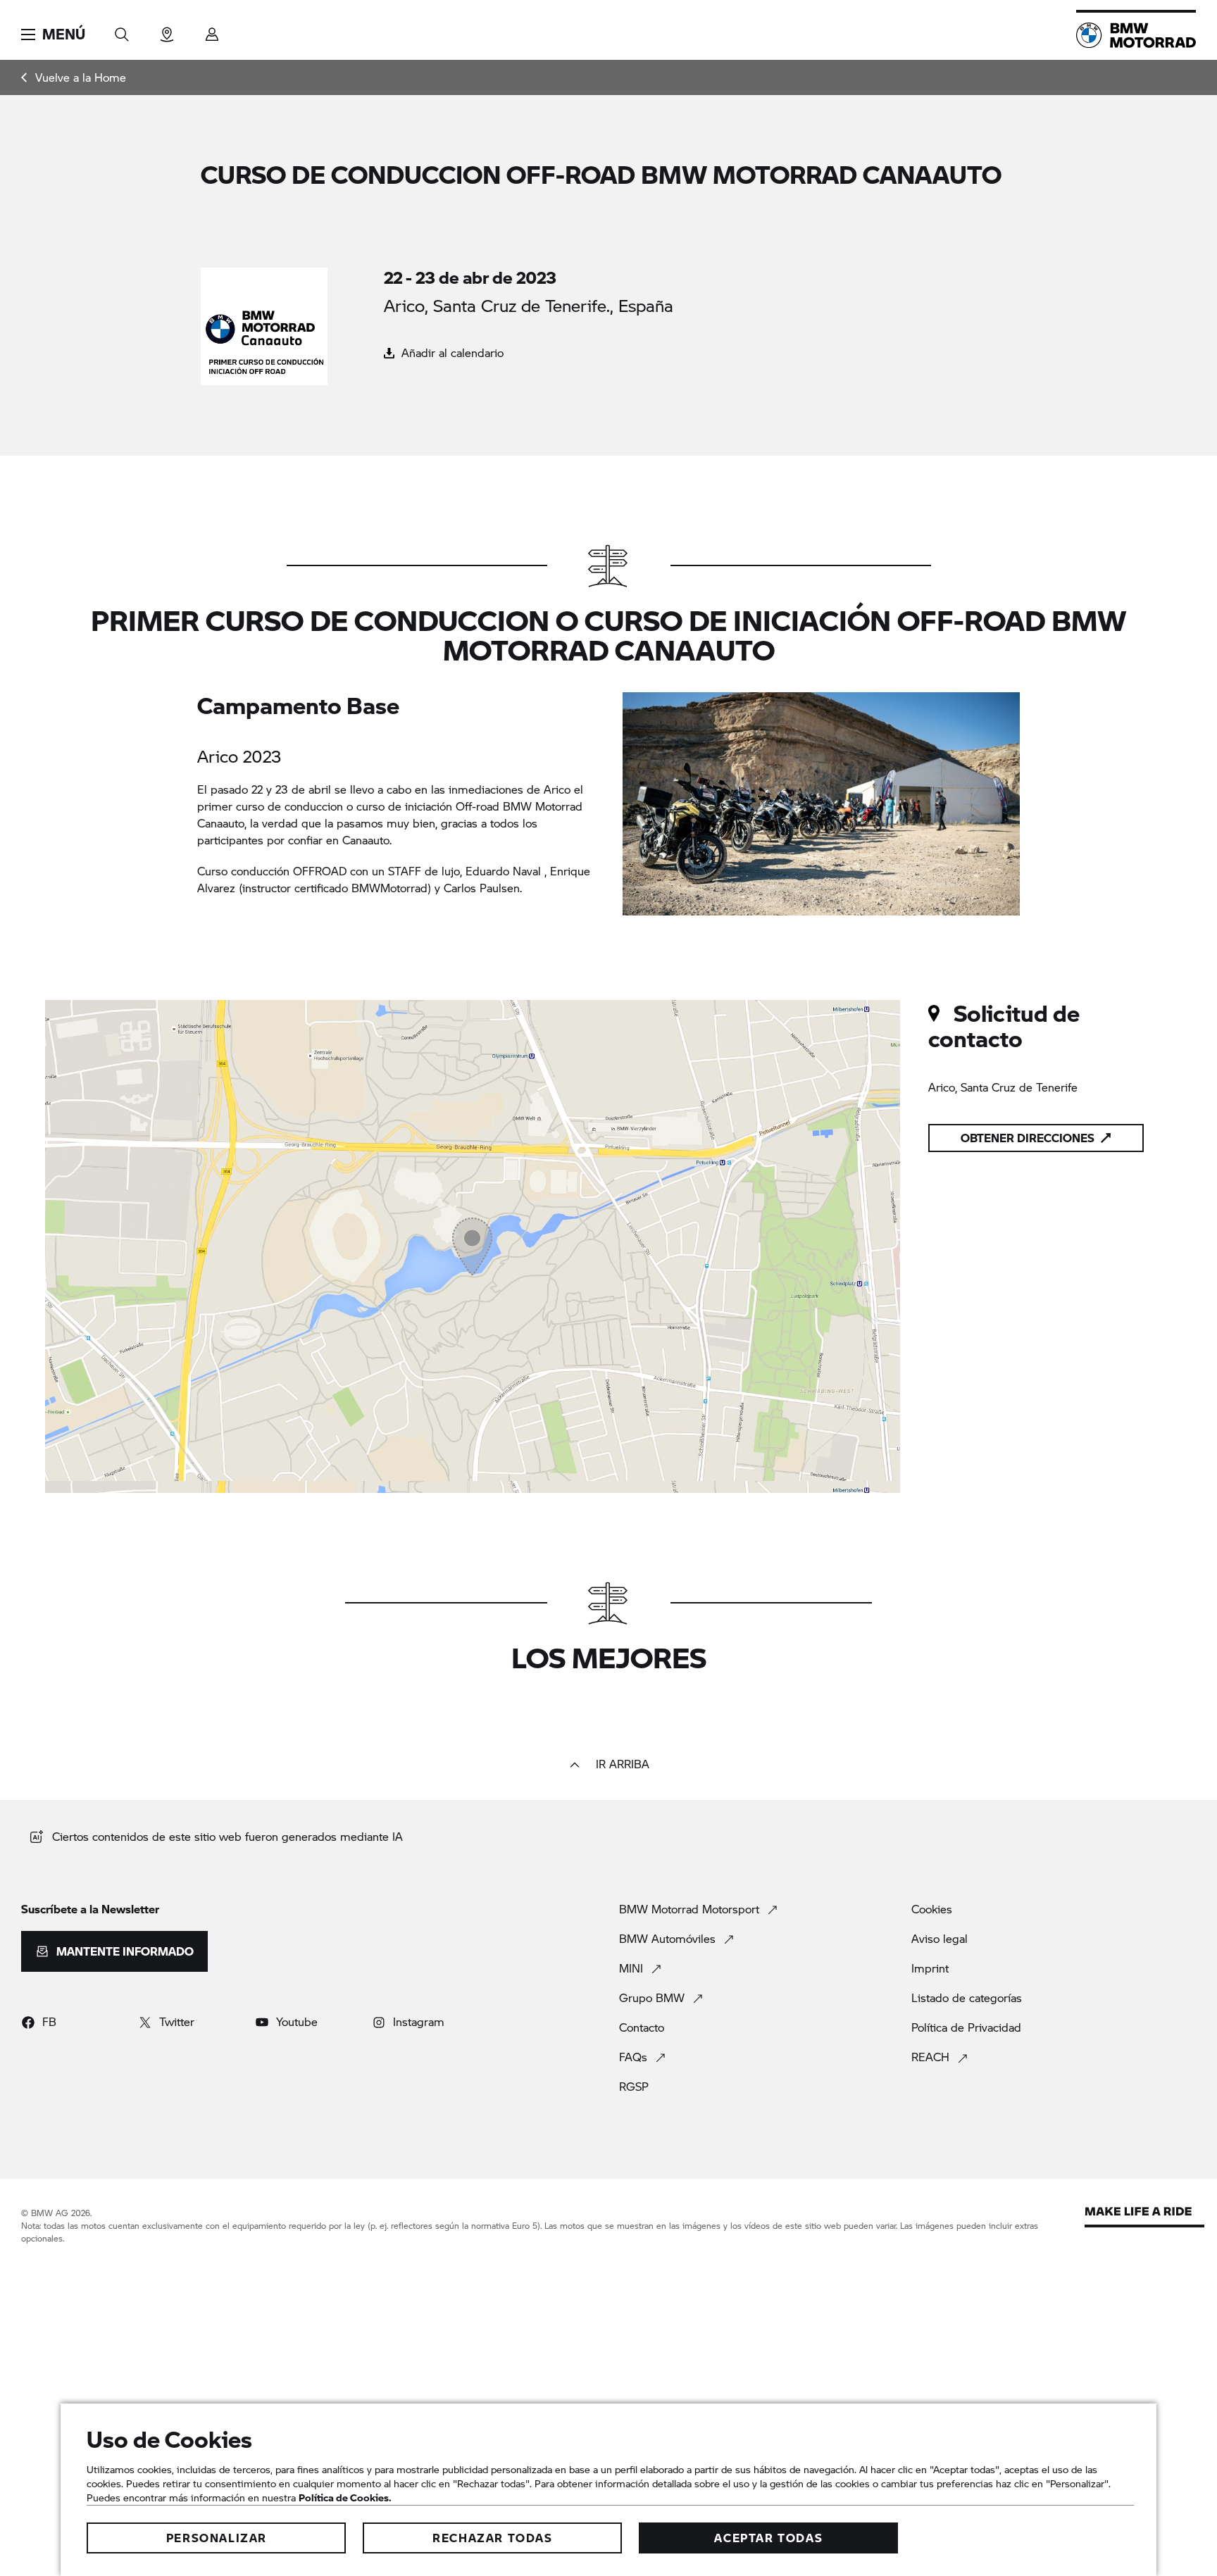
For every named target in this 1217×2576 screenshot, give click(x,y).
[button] (53, 35)
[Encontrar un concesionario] (167, 30)
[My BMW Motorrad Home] (1136, 35)
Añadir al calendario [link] (451, 352)
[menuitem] (74, 77)
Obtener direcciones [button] (1028, 1138)
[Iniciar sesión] (212, 30)
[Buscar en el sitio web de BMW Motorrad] (122, 30)
